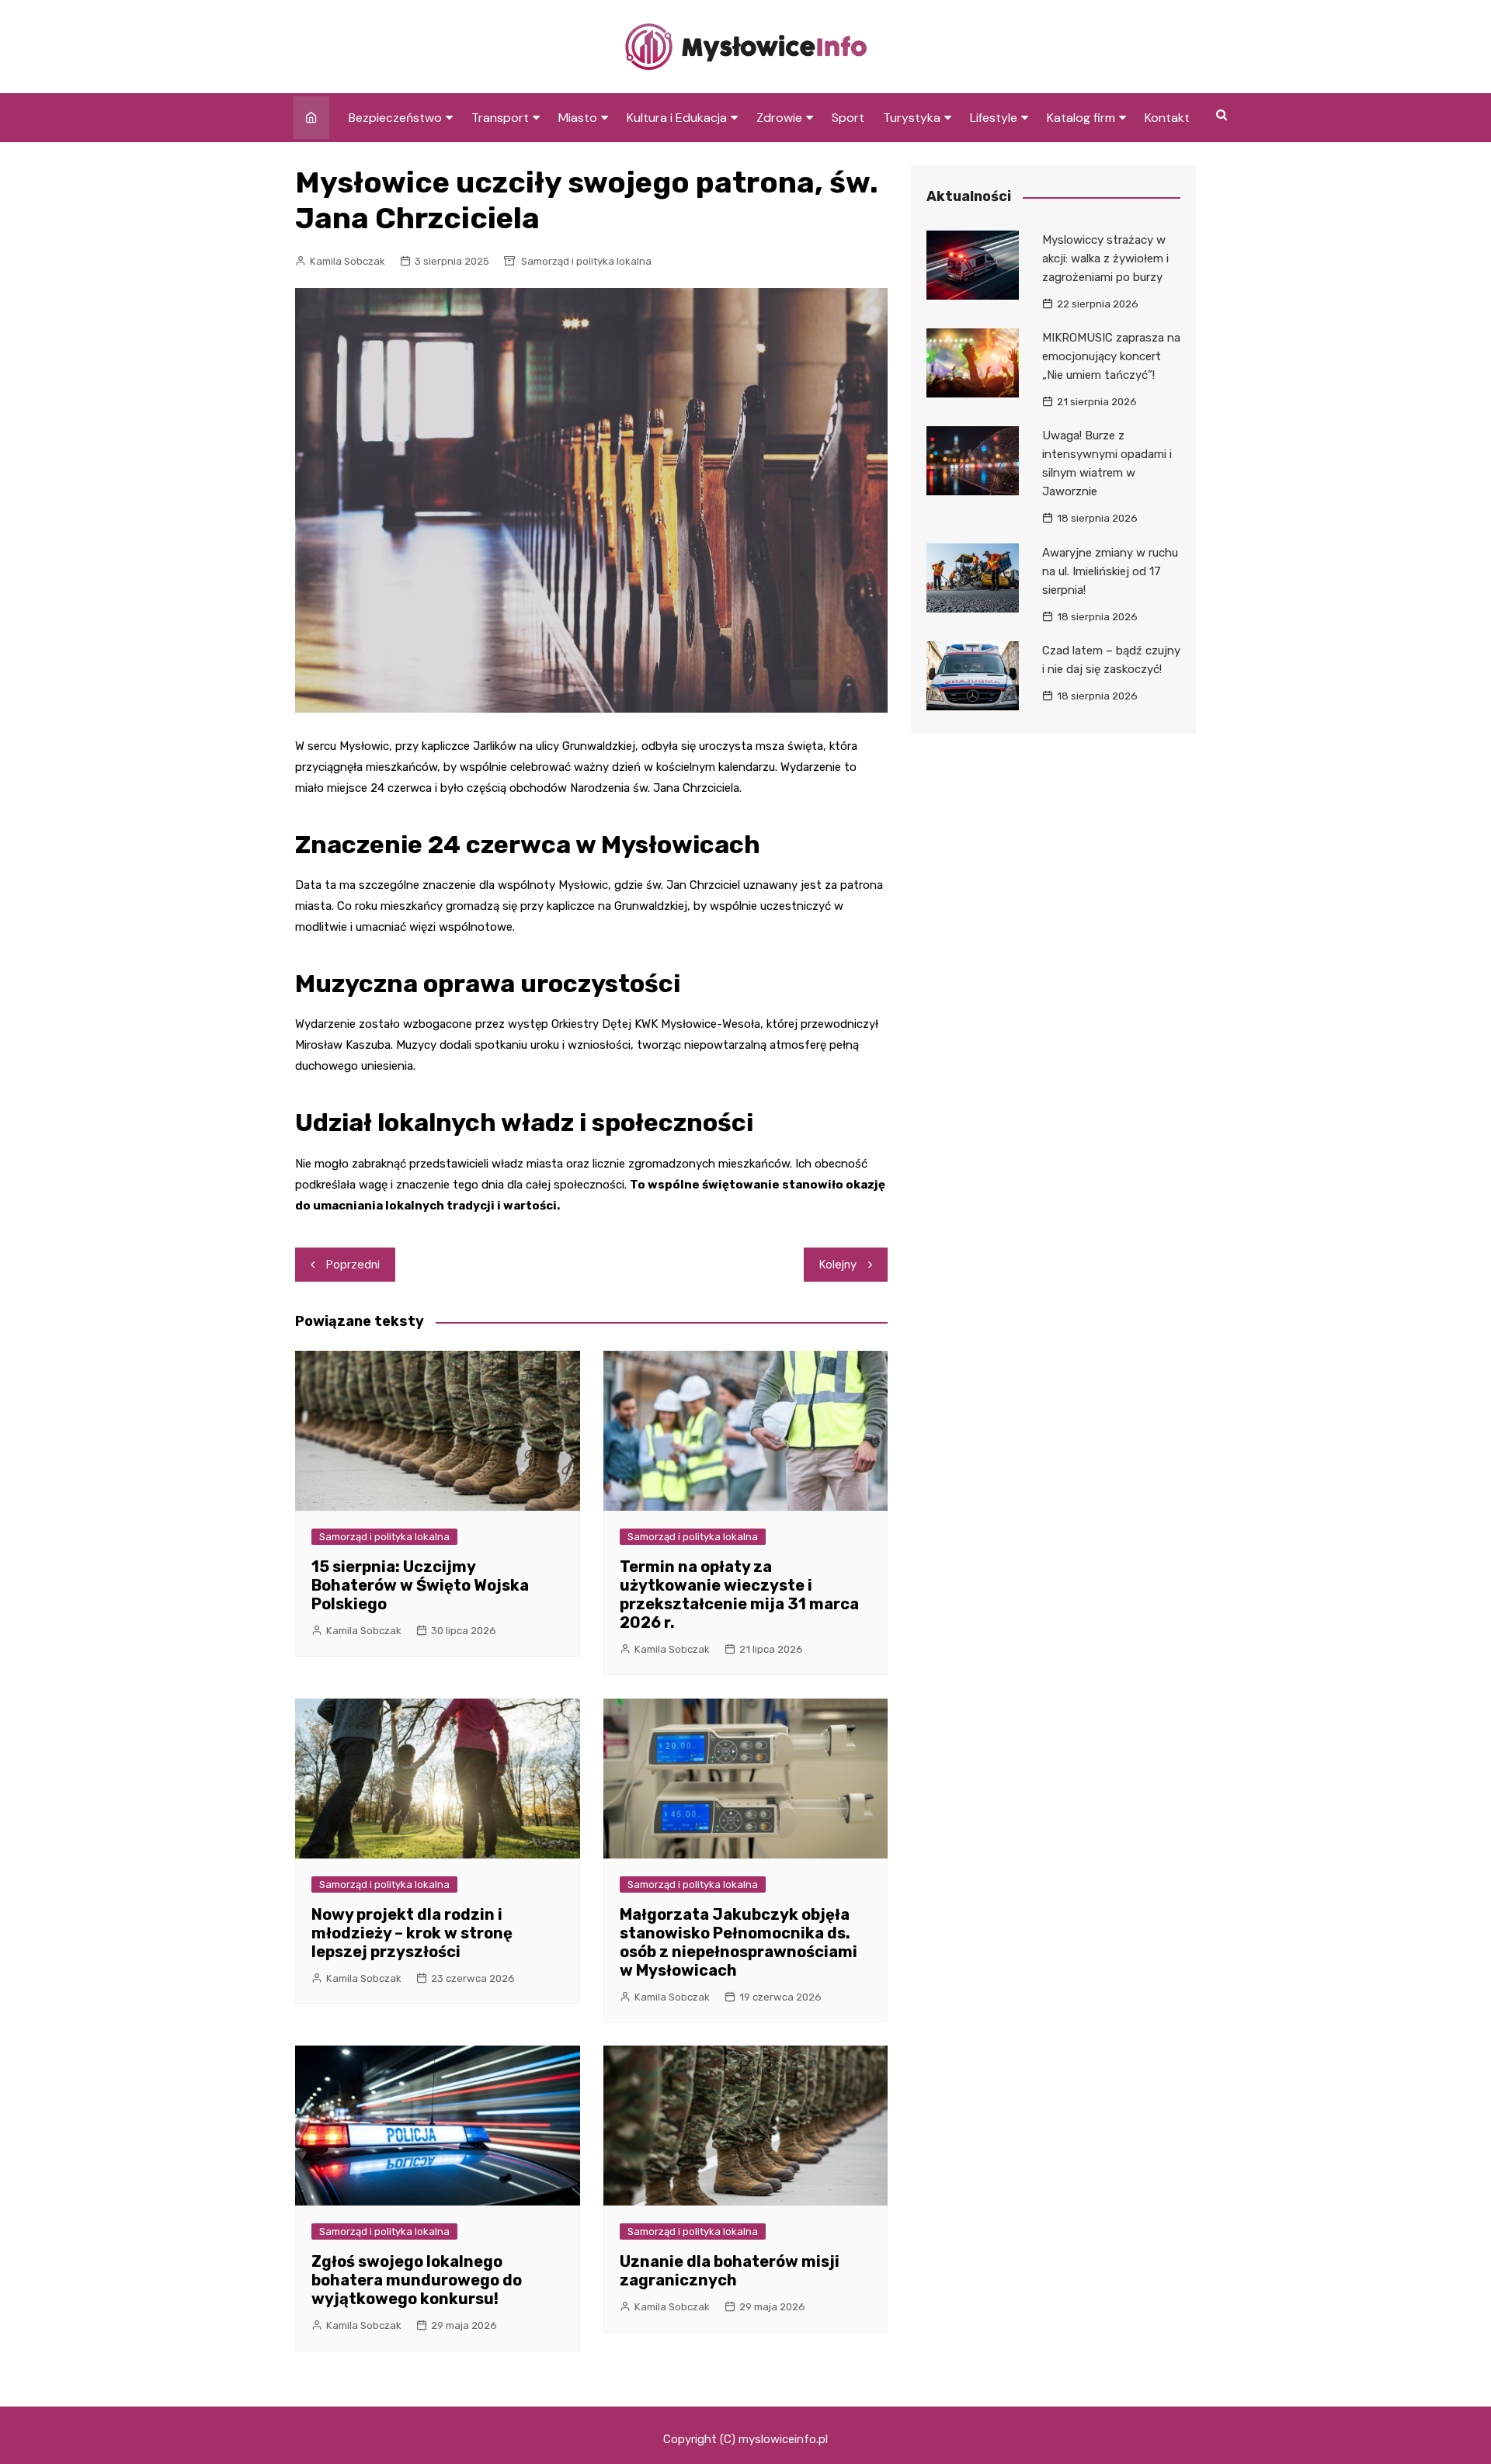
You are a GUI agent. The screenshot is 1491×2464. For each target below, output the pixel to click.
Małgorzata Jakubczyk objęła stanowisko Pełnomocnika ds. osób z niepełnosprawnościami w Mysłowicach (739, 1942)
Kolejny (838, 1265)
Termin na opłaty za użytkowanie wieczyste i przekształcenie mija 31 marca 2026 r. (739, 1595)
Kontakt (1167, 118)
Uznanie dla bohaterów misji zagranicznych (730, 2271)
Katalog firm (1081, 118)
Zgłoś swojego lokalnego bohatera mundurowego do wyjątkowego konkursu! (417, 2280)
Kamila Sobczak (348, 261)
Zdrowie (779, 118)
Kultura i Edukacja (677, 118)
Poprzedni (353, 1265)
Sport (848, 118)
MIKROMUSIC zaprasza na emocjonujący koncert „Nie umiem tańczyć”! (1111, 356)
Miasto (578, 118)
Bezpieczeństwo (395, 118)
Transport (500, 118)
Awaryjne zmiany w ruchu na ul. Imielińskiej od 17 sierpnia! (1110, 571)
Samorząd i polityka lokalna (586, 261)
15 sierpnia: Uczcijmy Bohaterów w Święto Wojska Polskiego (420, 1585)
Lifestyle (994, 118)
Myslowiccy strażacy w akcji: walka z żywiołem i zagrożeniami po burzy (1105, 259)
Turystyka (912, 118)
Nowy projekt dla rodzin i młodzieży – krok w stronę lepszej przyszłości (412, 1933)
